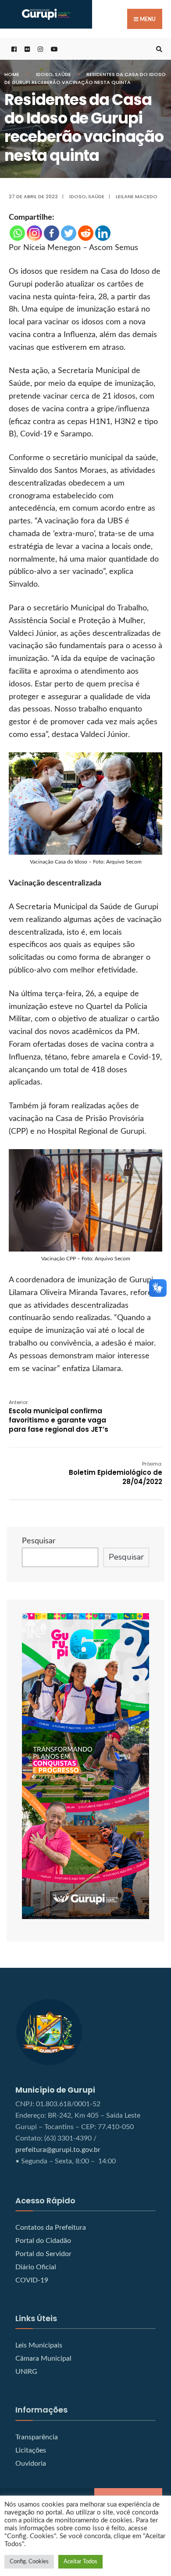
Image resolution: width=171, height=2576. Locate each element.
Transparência (37, 2437)
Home (12, 74)
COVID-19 (32, 2280)
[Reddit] (86, 233)
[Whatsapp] (17, 233)
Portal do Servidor (43, 2254)
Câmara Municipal (43, 2358)
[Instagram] (34, 233)
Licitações (31, 2450)
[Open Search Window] (158, 49)
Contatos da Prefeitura (51, 2228)
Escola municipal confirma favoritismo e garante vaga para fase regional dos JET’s (59, 1416)
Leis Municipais (39, 2345)
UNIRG (26, 2372)
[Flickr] (26, 49)
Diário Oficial (36, 2267)
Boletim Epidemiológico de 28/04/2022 (116, 1473)
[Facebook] (52, 233)
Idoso (44, 74)
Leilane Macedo (137, 196)
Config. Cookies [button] (29, 2562)
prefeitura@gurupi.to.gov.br (58, 2150)
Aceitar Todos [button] (80, 2562)
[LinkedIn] (103, 233)
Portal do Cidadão (43, 2241)
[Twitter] (69, 233)
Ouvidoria (31, 2464)
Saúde (63, 74)
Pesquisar (39, 1541)
